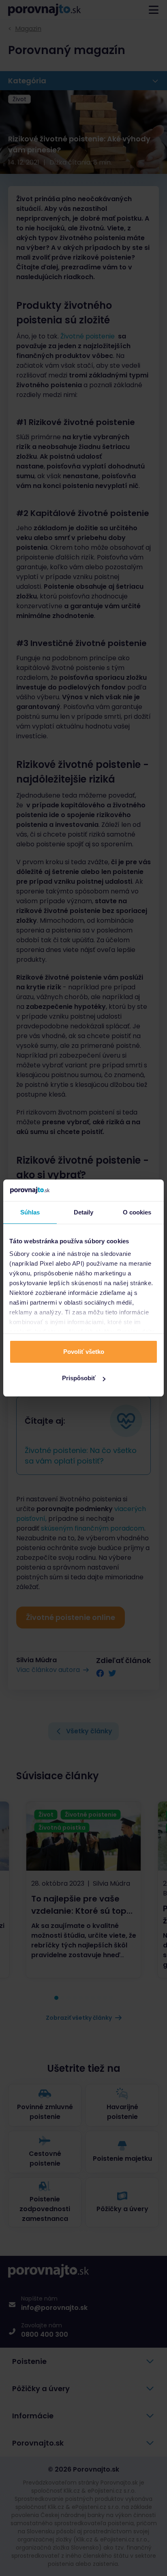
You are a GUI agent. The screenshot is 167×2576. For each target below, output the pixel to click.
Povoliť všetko (84, 1352)
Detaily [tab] (84, 1212)
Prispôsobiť (79, 1378)
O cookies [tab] (137, 1212)
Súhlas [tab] (30, 1212)
